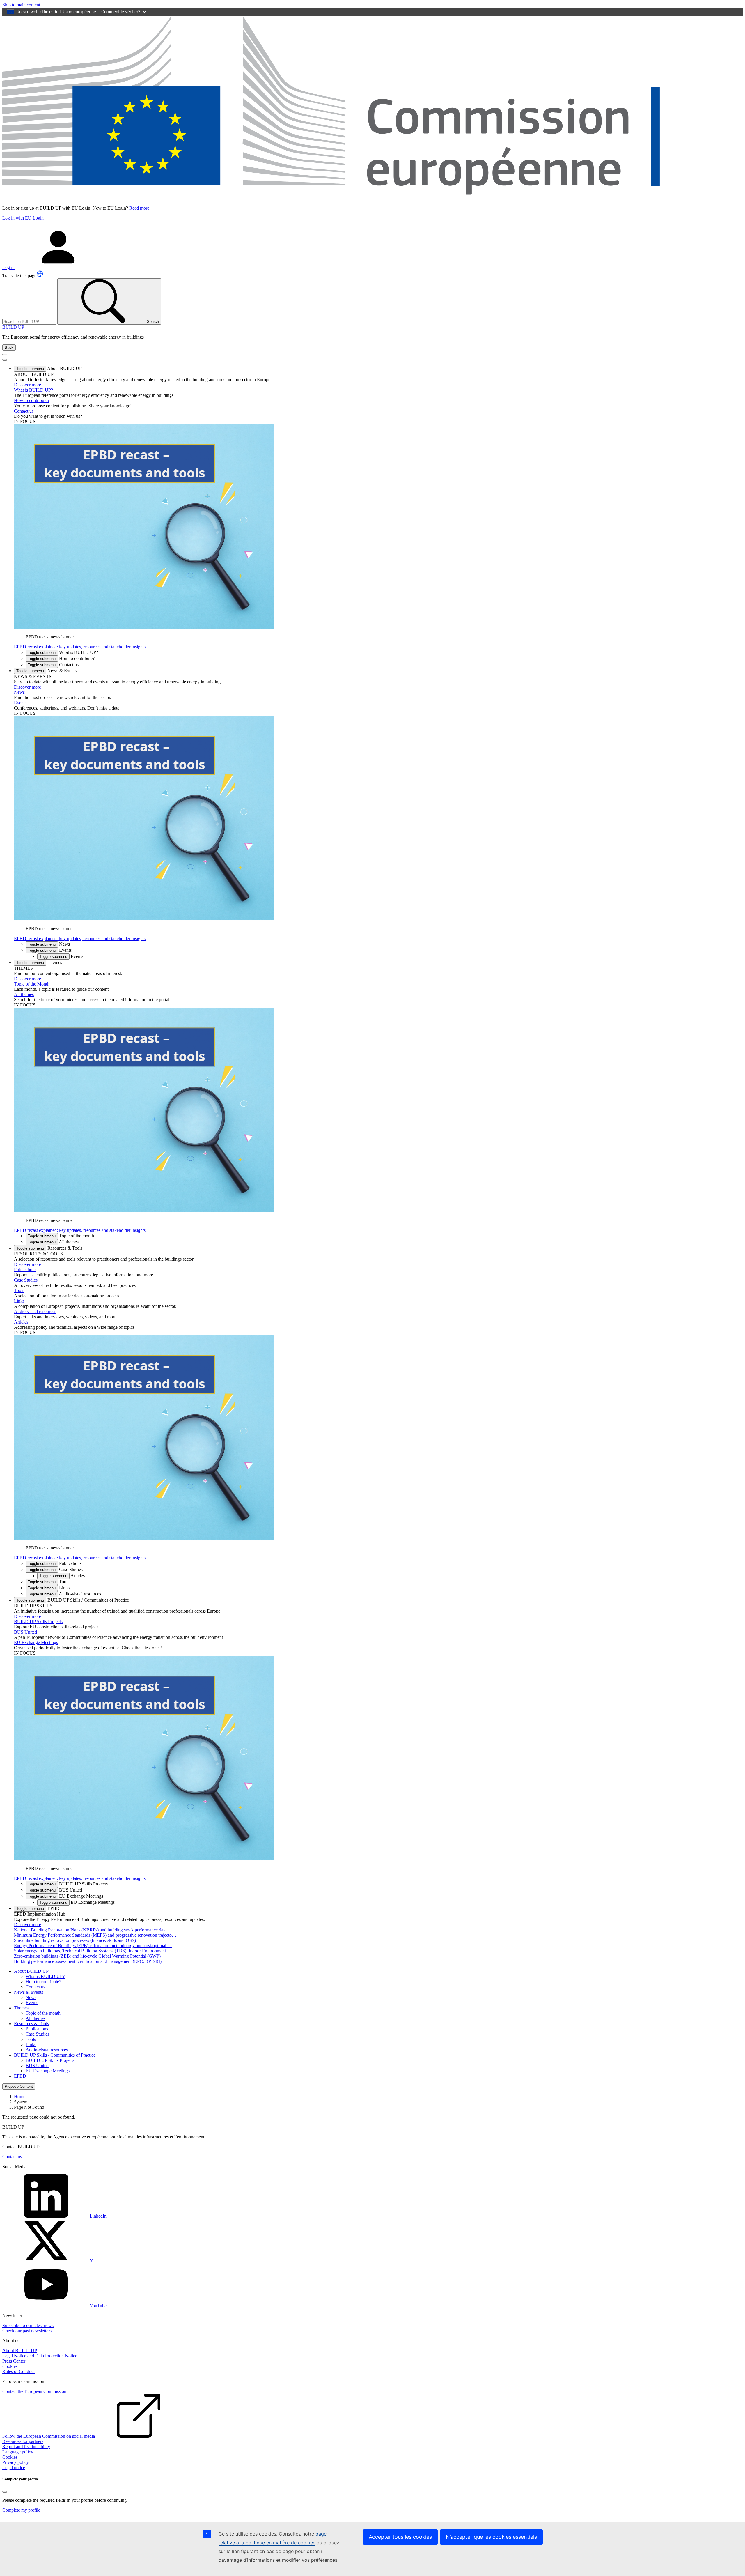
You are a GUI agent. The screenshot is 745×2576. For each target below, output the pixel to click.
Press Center (14, 2361)
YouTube (98, 2306)
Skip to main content (21, 5)
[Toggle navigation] (5, 355)
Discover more (28, 385)
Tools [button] (49, 1582)
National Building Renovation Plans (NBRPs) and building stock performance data (90, 1930)
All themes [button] (53, 1242)
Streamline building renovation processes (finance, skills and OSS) (75, 1940)
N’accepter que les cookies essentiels (491, 2537)
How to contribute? (32, 400)
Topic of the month (43, 2013)
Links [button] (49, 1588)
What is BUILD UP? (33, 390)
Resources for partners (23, 2441)
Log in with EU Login (23, 218)
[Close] (5, 2492)
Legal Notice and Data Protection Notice (40, 2356)
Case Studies (26, 1280)
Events (20, 703)
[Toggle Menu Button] (5, 360)
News (19, 692)
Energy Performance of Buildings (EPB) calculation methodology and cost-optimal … (93, 1946)
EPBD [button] (38, 1908)
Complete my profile (21, 2510)
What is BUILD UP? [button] (63, 652)
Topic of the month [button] (61, 1236)
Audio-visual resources (35, 1311)
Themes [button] (39, 962)
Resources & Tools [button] (49, 1248)
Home (20, 2097)
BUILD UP (13, 327)
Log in (8, 267)
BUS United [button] (55, 1890)
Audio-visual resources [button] (64, 1594)
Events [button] (50, 950)
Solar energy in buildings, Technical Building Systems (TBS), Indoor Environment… (92, 1951)
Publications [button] (55, 1563)
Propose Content (19, 2086)
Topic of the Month (32, 984)
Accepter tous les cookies (400, 2537)
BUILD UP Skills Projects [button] (68, 1884)
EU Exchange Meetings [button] (65, 1896)
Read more (139, 208)
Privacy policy (16, 2462)
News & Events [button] (46, 671)
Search (153, 322)
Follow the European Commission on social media (49, 2436)
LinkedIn (98, 2216)
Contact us (24, 411)
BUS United (25, 1632)
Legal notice (14, 2468)
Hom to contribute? (43, 1982)
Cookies (10, 2366)
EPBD (20, 2076)
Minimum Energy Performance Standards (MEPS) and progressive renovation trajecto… (95, 1935)
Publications (25, 1270)
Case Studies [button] (55, 1569)
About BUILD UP (20, 2351)
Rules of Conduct (18, 2371)
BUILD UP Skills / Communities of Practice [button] (73, 1600)
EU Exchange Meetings (36, 1642)
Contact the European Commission (34, 2391)
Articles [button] (62, 1575)
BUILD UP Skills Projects (38, 1621)
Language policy (18, 2452)
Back (9, 347)
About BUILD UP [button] (49, 368)
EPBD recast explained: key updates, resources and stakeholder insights (80, 647)
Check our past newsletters (27, 2331)
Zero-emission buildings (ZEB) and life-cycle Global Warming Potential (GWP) (87, 1956)
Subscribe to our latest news (28, 2325)
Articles (21, 1322)
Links (19, 1301)
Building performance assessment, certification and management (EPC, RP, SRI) (88, 1961)
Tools (19, 1290)
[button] (40, 274)
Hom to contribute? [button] (61, 658)
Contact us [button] (53, 665)
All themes (24, 994)
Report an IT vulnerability (26, 2447)
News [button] (49, 944)
